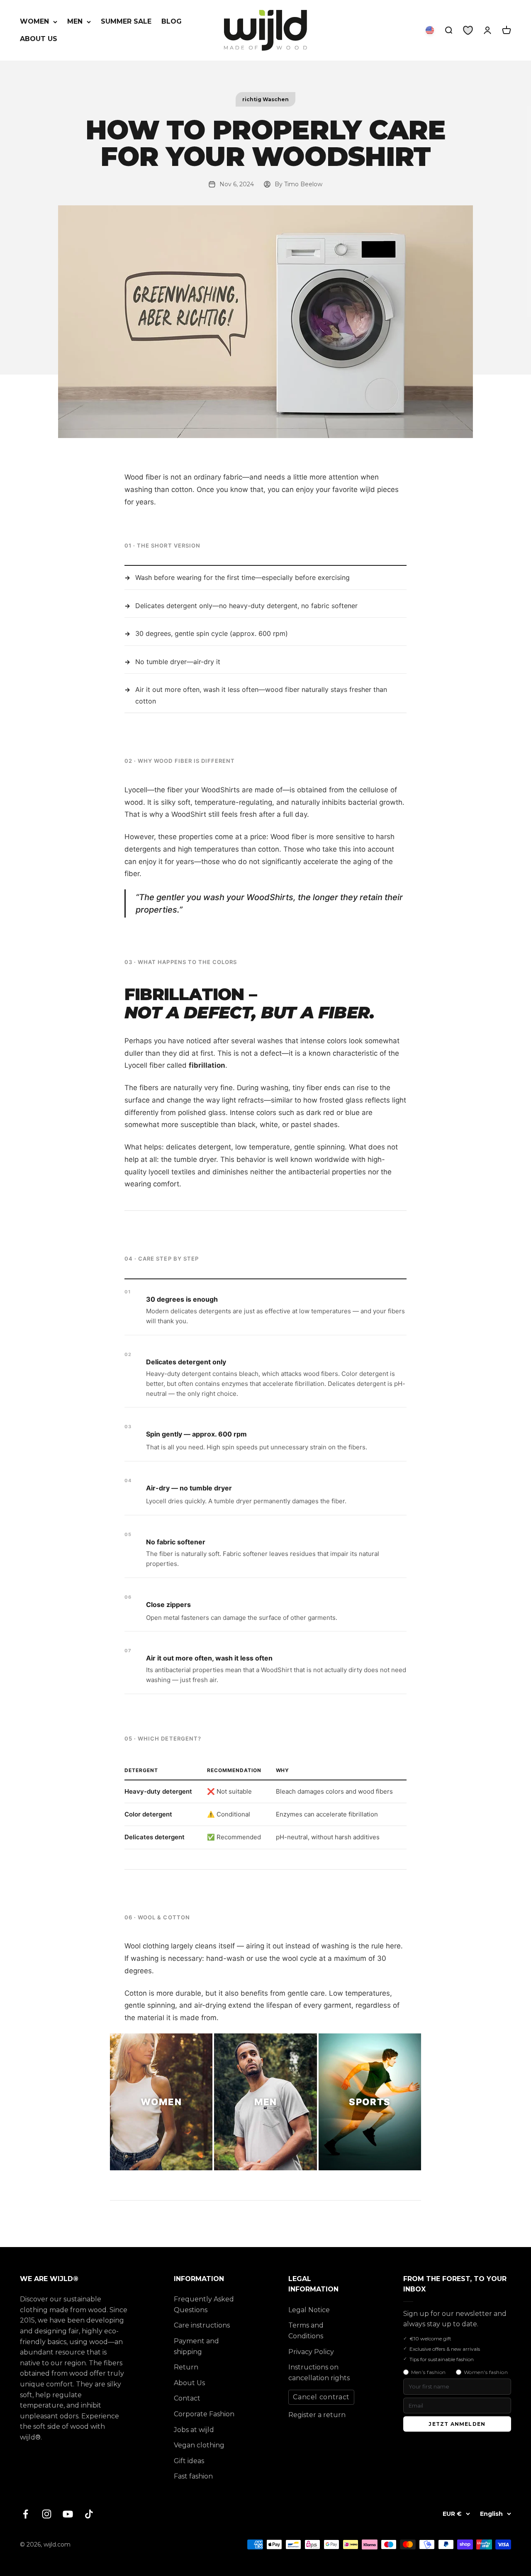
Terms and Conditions (306, 2331)
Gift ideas (189, 2461)
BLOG (172, 21)
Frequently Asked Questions (204, 2305)
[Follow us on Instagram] (47, 2514)
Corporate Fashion (204, 2414)
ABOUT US (39, 39)
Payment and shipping (196, 2346)
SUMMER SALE (126, 21)
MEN (75, 21)
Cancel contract (321, 2397)
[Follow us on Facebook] (26, 2514)
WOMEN (34, 21)
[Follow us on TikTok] (89, 2514)
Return (186, 2367)
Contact (187, 2398)
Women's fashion (486, 2372)
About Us (189, 2383)
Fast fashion (193, 2476)
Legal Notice (309, 2310)
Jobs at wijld (194, 2430)
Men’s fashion (429, 2372)
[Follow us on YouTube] (68, 2514)
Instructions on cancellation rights (319, 2373)
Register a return (317, 2415)
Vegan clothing (199, 2445)
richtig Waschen (265, 99)
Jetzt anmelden (457, 2424)
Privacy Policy (311, 2352)
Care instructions (202, 2325)
